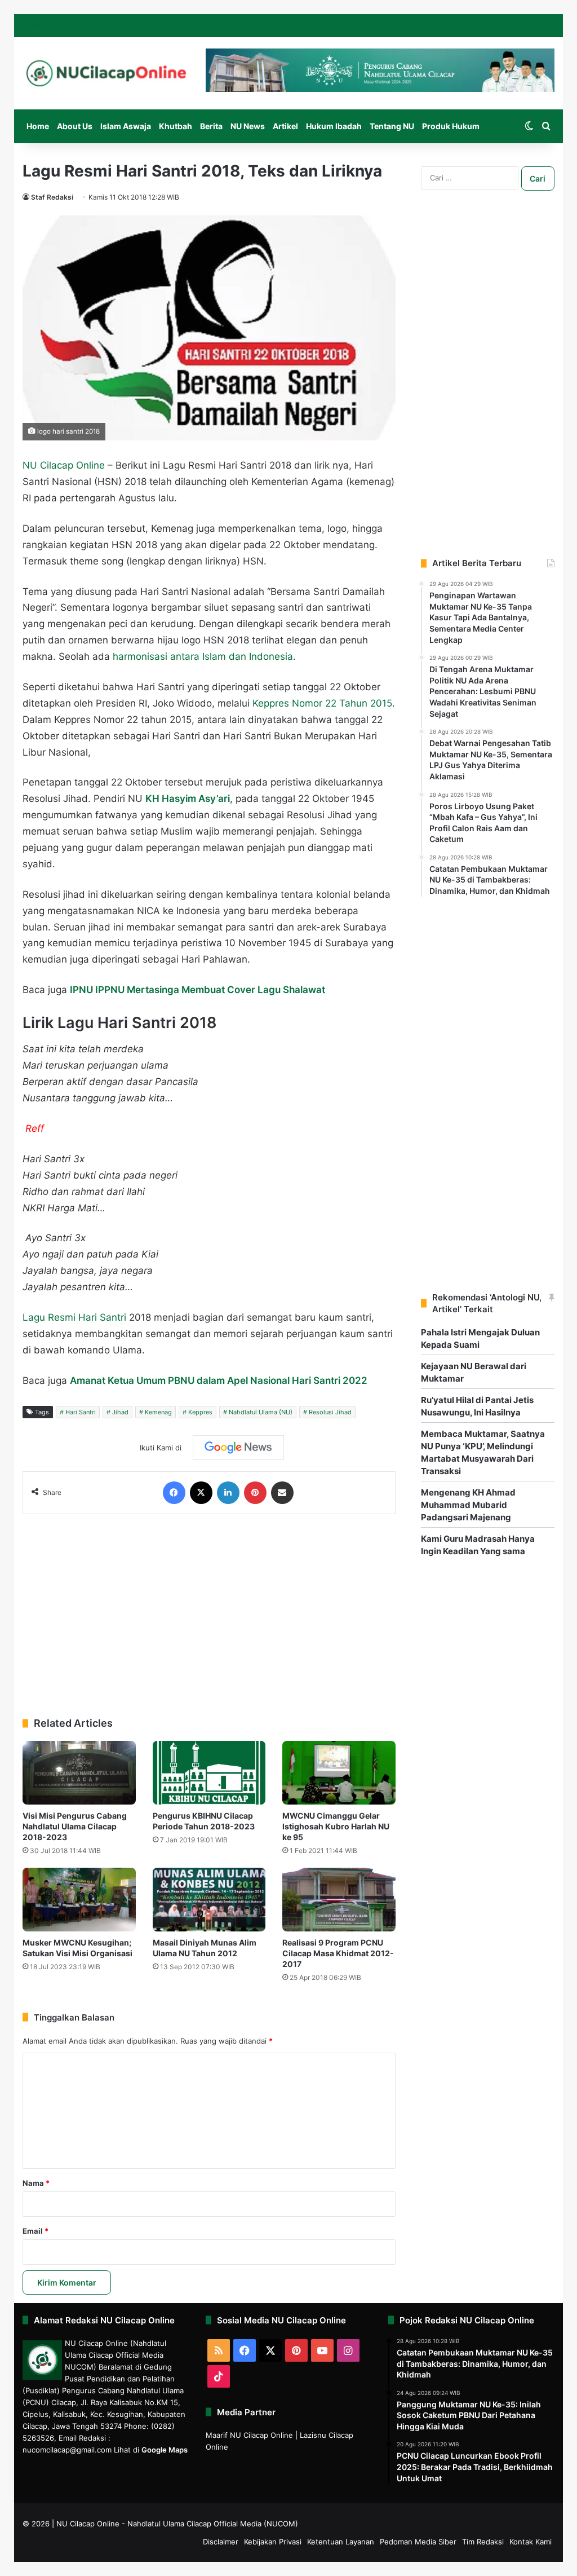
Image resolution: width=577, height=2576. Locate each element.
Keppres (200, 1412)
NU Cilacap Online (64, 465)
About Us (75, 126)
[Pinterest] (255, 1493)
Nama (36, 2183)
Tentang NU (392, 126)
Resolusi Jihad (330, 1412)
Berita (211, 126)
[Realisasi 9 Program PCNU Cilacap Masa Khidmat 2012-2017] (339, 1900)
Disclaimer (221, 2542)
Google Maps (165, 2450)
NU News (248, 126)
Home (38, 126)
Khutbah (176, 126)
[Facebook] (174, 1493)
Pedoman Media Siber (418, 2542)
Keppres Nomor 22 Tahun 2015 (322, 703)
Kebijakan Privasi (273, 2542)
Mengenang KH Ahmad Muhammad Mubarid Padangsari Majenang (468, 1505)
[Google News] (238, 1448)
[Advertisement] (209, 1610)
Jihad (120, 1412)
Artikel (285, 126)
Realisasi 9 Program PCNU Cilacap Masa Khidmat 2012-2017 (338, 1953)
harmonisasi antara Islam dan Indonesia (203, 656)
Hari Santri (81, 1412)
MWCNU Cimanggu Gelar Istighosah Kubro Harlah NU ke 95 (336, 1826)
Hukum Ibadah (334, 126)
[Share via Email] (282, 1493)
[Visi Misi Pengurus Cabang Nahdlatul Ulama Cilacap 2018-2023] (79, 1773)
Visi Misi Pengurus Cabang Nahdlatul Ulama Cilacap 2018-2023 (75, 1826)
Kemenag (158, 1412)
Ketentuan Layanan (341, 2542)
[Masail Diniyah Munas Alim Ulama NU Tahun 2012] (209, 1900)
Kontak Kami (531, 2542)
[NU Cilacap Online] (106, 73)
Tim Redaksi (483, 2542)
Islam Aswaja (126, 126)
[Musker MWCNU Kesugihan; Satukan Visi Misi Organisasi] (79, 1900)
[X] (201, 1493)
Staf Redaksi (52, 197)
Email (35, 2231)
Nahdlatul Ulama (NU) (261, 1412)
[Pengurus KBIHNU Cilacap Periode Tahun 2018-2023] (209, 1773)
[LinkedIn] (228, 1493)
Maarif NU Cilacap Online (249, 2435)
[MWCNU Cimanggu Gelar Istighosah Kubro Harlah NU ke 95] (339, 1773)
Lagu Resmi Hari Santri (74, 1317)
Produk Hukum (451, 126)
